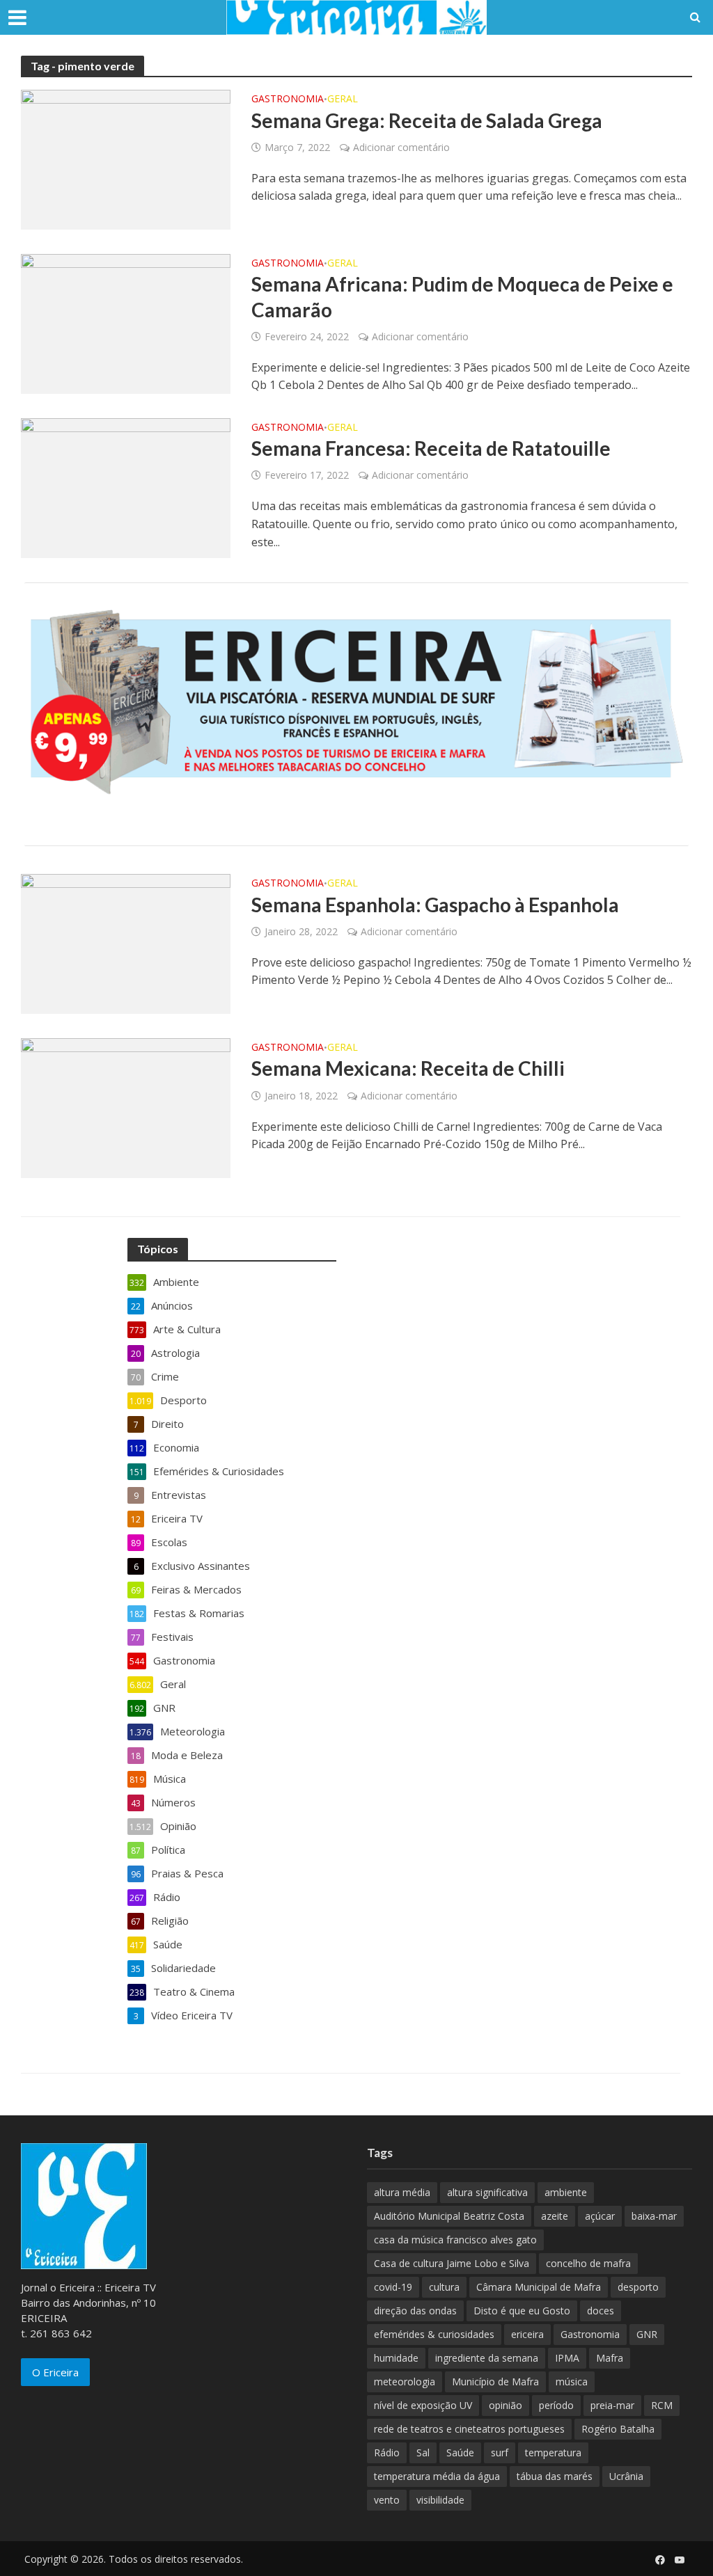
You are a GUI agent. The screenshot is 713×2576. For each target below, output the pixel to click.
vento (387, 2500)
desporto (638, 2287)
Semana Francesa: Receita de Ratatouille (431, 448)
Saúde (460, 2452)
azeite (555, 2216)
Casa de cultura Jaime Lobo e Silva (452, 2263)
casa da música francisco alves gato (455, 2240)
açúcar (600, 2216)
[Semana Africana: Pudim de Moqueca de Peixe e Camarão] (126, 323)
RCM (662, 2405)
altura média (402, 2192)
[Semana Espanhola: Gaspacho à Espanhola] (126, 943)
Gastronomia (288, 100)
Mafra (610, 2358)
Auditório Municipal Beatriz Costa (449, 2216)
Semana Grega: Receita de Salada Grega (427, 120)
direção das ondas (415, 2311)
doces (601, 2311)
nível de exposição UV (423, 2405)
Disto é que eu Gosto (522, 2311)
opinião (506, 2405)
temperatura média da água (437, 2476)
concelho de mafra (588, 2263)
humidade (396, 2358)
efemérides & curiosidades (434, 2334)
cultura (444, 2287)
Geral (343, 100)
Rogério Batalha (618, 2429)
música (572, 2382)
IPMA (567, 2358)
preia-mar (612, 2405)
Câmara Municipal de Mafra (539, 2287)
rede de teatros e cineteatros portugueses (469, 2429)
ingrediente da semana (487, 2358)
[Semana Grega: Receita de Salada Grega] (126, 159)
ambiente (566, 2192)
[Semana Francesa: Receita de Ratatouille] (126, 486)
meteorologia (405, 2382)
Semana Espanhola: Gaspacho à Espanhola (435, 905)
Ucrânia (626, 2476)
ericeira (527, 2334)
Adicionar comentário (401, 147)
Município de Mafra (495, 2382)
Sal (423, 2452)
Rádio (387, 2452)
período (556, 2405)
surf (500, 2452)
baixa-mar (654, 2216)
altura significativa (487, 2192)
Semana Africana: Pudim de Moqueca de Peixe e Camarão (462, 296)
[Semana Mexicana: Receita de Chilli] (126, 1107)
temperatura (553, 2452)
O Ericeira (55, 2372)
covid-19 (393, 2287)
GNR (647, 2334)
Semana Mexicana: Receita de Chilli (408, 1068)
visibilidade (440, 2500)
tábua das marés (555, 2476)
